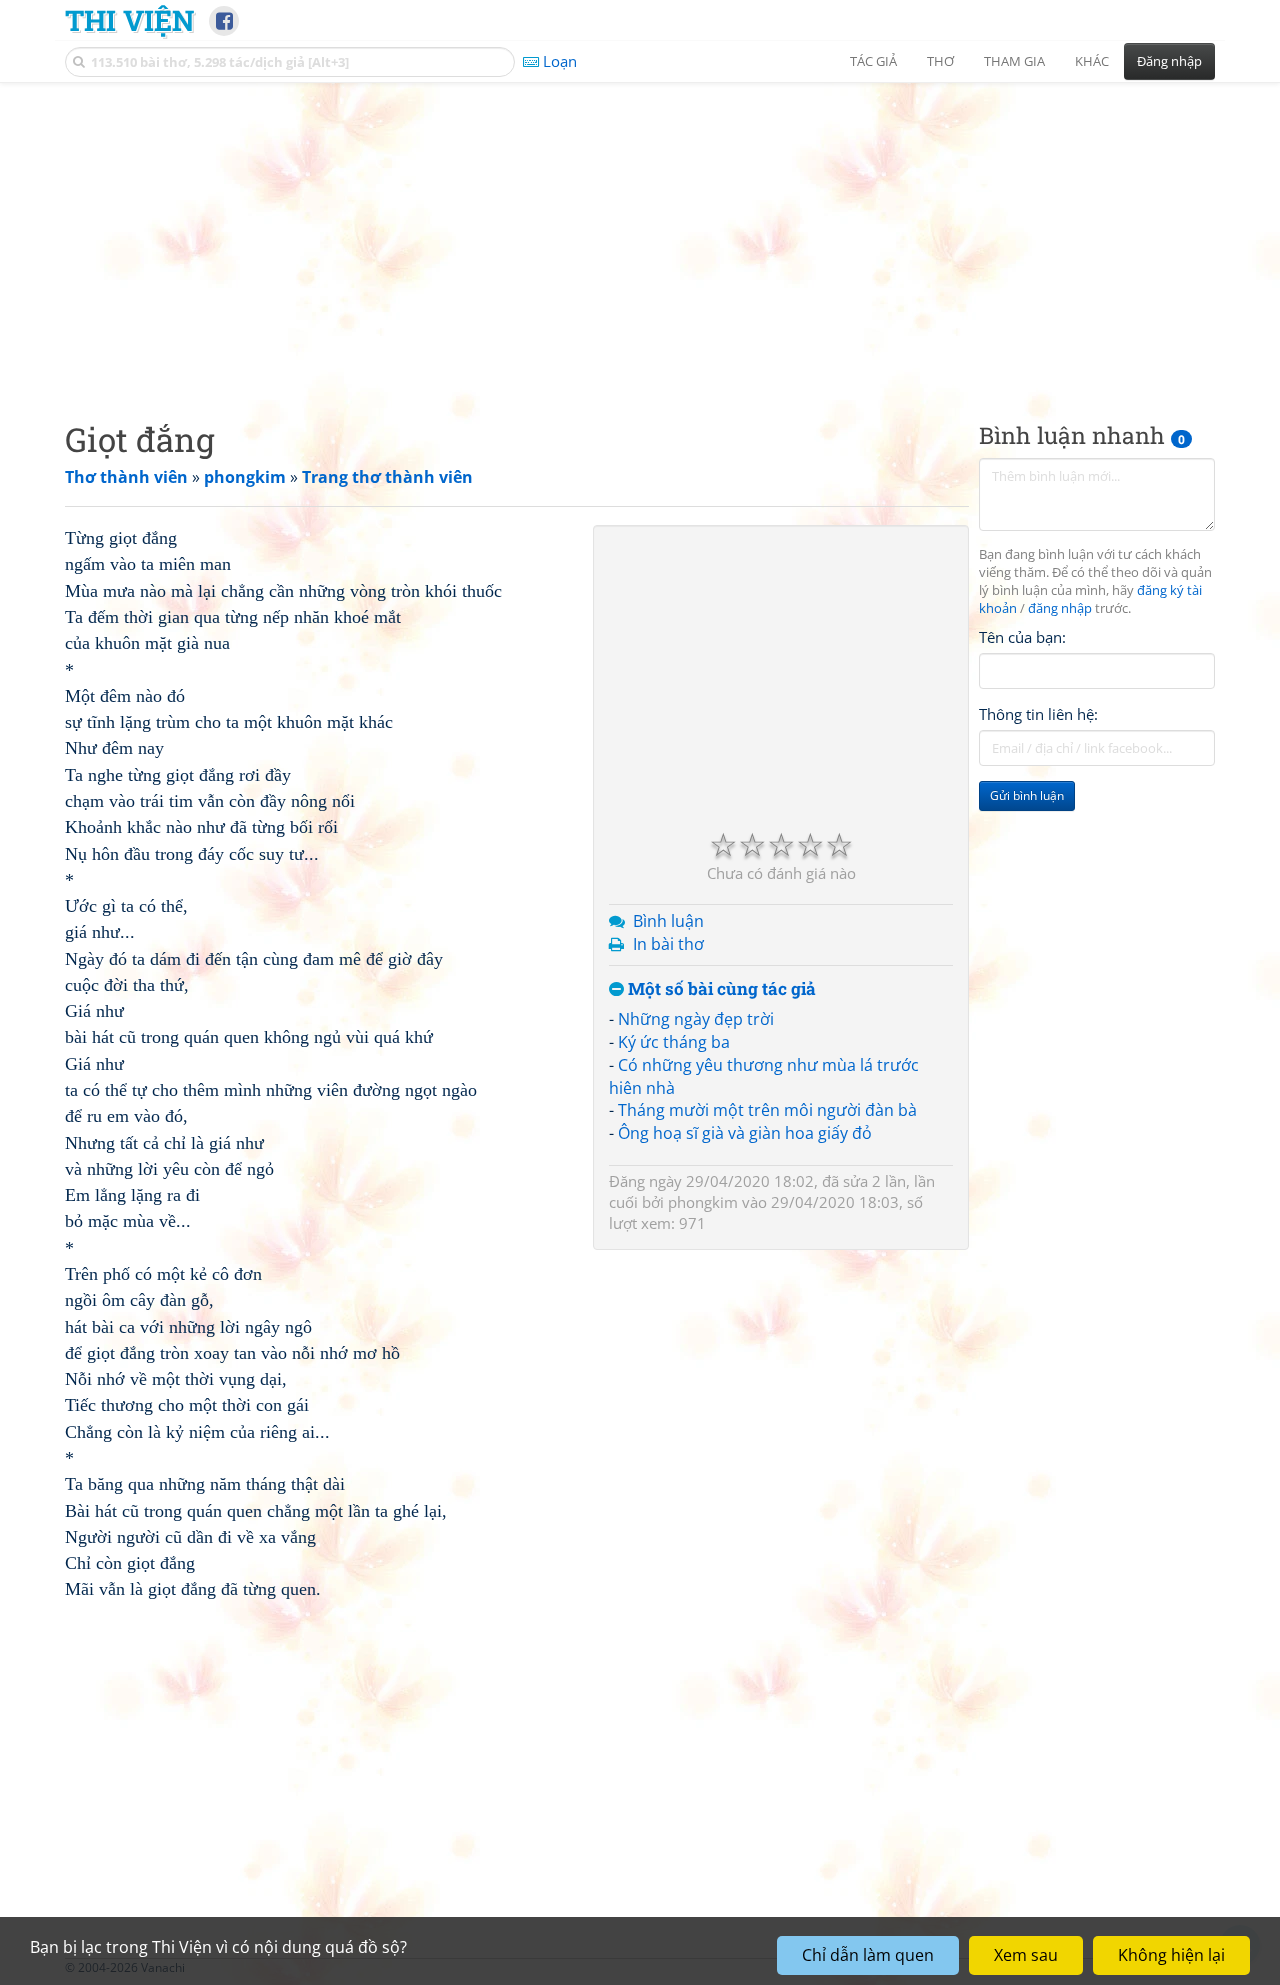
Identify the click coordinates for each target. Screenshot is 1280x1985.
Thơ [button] (940, 61)
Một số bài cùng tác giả (720, 989)
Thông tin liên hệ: (1038, 714)
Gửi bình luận (1027, 795)
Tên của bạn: (1022, 636)
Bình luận (668, 921)
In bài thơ (668, 944)
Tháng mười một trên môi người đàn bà (767, 1110)
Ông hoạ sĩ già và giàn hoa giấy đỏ (745, 1133)
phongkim (703, 1202)
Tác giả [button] (873, 61)
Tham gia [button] (1014, 61)
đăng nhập (1060, 608)
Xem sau (1026, 1955)
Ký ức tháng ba (674, 1042)
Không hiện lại (1171, 1955)
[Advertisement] (640, 235)
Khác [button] (1092, 61)
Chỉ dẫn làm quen (868, 1955)
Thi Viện (129, 20)
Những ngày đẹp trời (696, 1019)
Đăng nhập (1169, 61)
